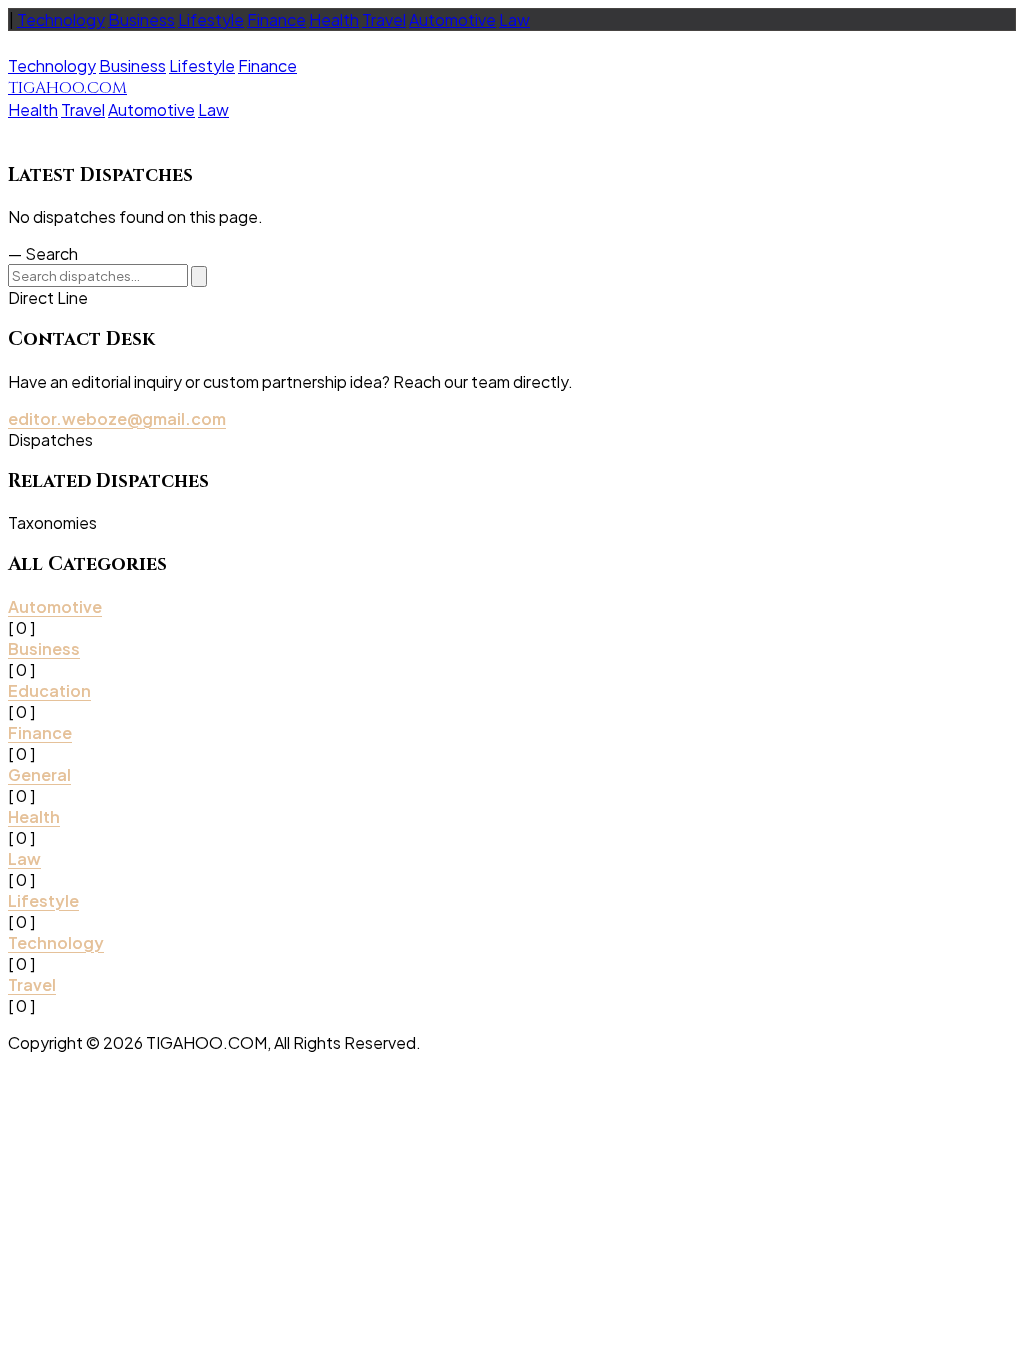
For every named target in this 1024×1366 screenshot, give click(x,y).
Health (334, 19)
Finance (276, 19)
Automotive (452, 19)
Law (514, 19)
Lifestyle (211, 19)
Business (141, 19)
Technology (61, 19)
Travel (384, 19)
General (39, 774)
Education (49, 690)
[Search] (199, 276)
